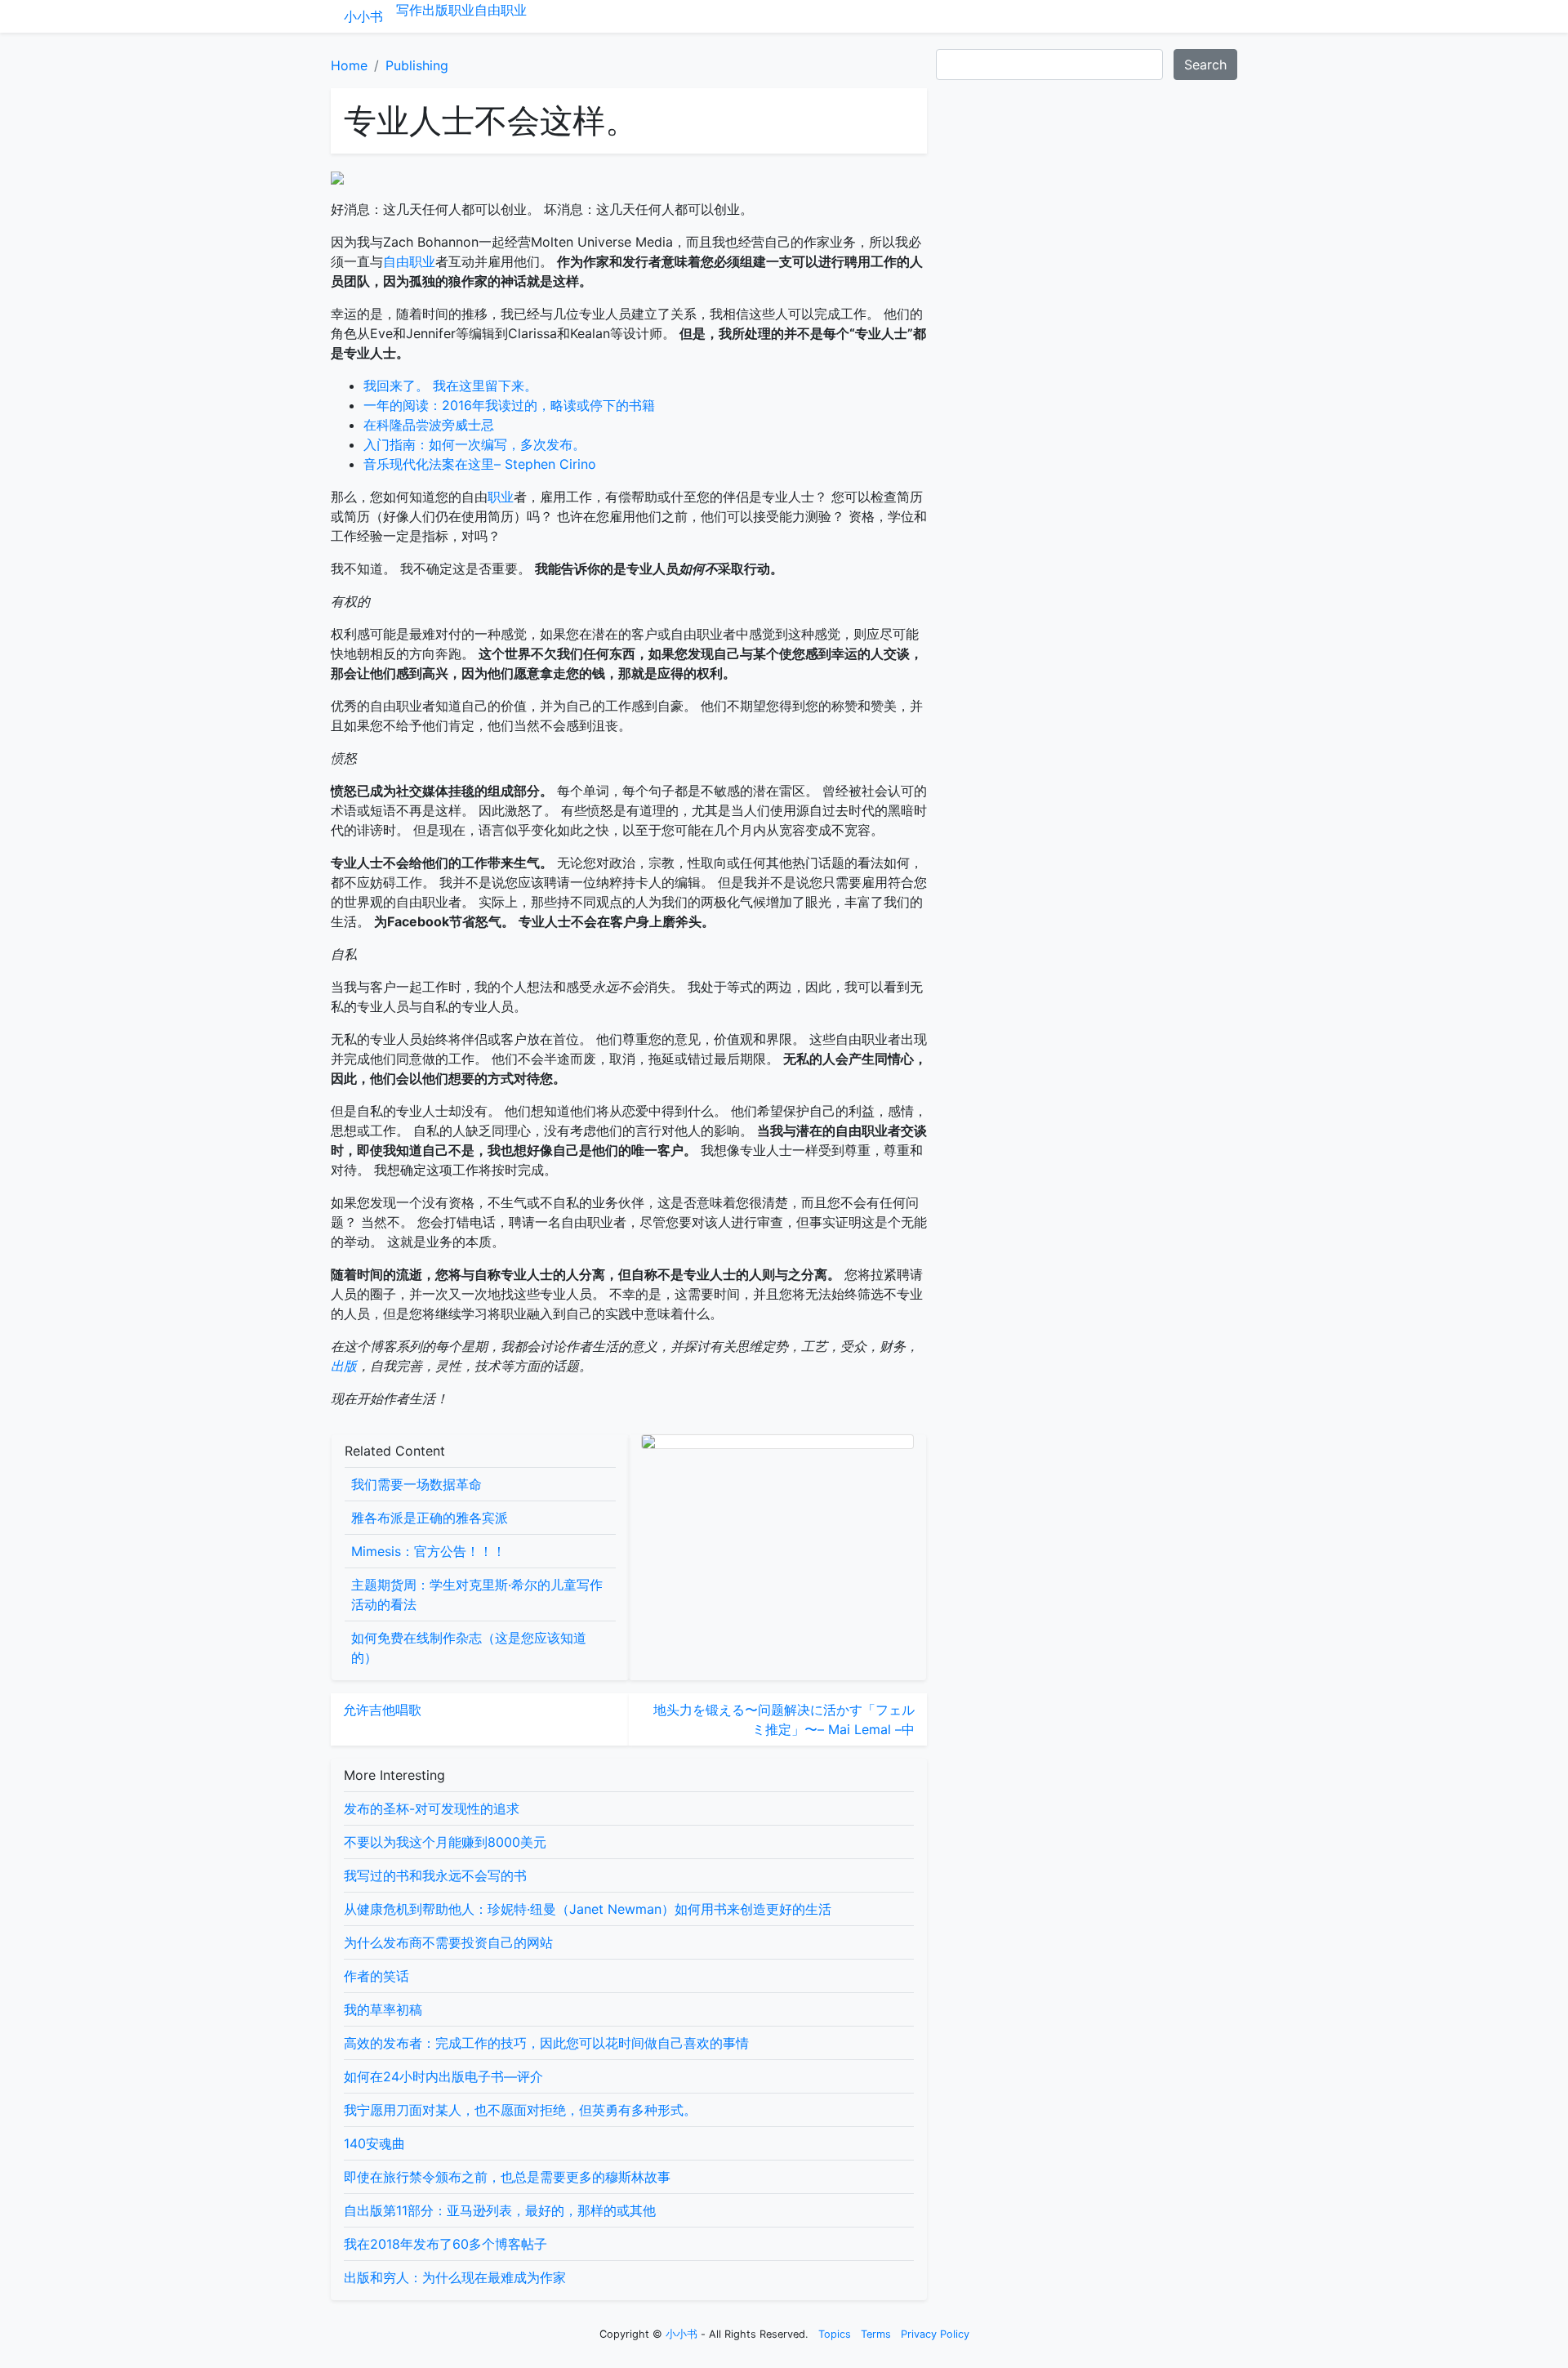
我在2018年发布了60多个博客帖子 (445, 2244)
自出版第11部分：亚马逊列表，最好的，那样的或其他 (500, 2210)
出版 (435, 10)
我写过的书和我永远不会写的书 (435, 1875)
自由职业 (501, 10)
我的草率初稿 (383, 2009)
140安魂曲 (374, 2143)
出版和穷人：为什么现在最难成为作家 (455, 2277)
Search (1205, 65)
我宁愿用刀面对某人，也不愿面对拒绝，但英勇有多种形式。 (520, 2110)
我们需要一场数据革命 (416, 1484)
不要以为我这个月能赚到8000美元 (445, 1842)
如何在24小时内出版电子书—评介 (443, 2076)
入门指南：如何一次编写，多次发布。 (474, 444)
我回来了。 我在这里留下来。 (450, 386)
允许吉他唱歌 (382, 1710)
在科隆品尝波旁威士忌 (429, 425)
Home (349, 65)
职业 (461, 10)
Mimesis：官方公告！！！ (428, 1551)
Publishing (417, 65)
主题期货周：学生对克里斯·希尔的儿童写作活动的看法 (477, 1594)
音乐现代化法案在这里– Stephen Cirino (480, 464)
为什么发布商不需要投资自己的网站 (448, 1942)
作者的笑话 (376, 1976)
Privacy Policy (935, 2334)
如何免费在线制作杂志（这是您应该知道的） (469, 1648)
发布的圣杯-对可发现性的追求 (432, 1808)
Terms (876, 2334)
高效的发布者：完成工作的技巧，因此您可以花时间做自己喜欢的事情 (546, 2043)
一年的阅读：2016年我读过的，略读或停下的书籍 (509, 405)
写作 (409, 10)
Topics (835, 2334)
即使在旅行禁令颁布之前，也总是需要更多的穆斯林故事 (507, 2177)
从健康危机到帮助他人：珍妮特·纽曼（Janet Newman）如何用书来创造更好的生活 (588, 1909)
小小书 (363, 16)
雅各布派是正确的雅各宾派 (430, 1518)
